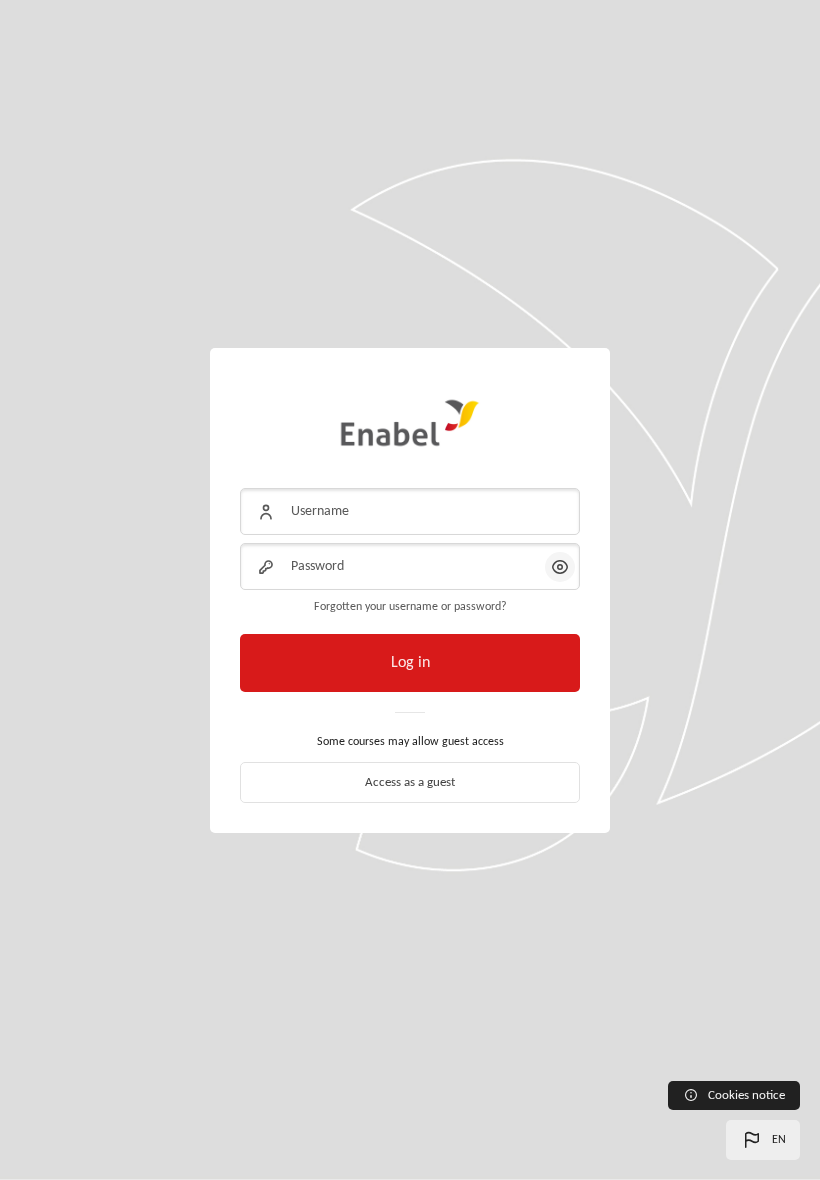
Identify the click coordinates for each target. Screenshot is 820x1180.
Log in (410, 663)
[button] (763, 1140)
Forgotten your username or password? (410, 607)
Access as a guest (410, 782)
